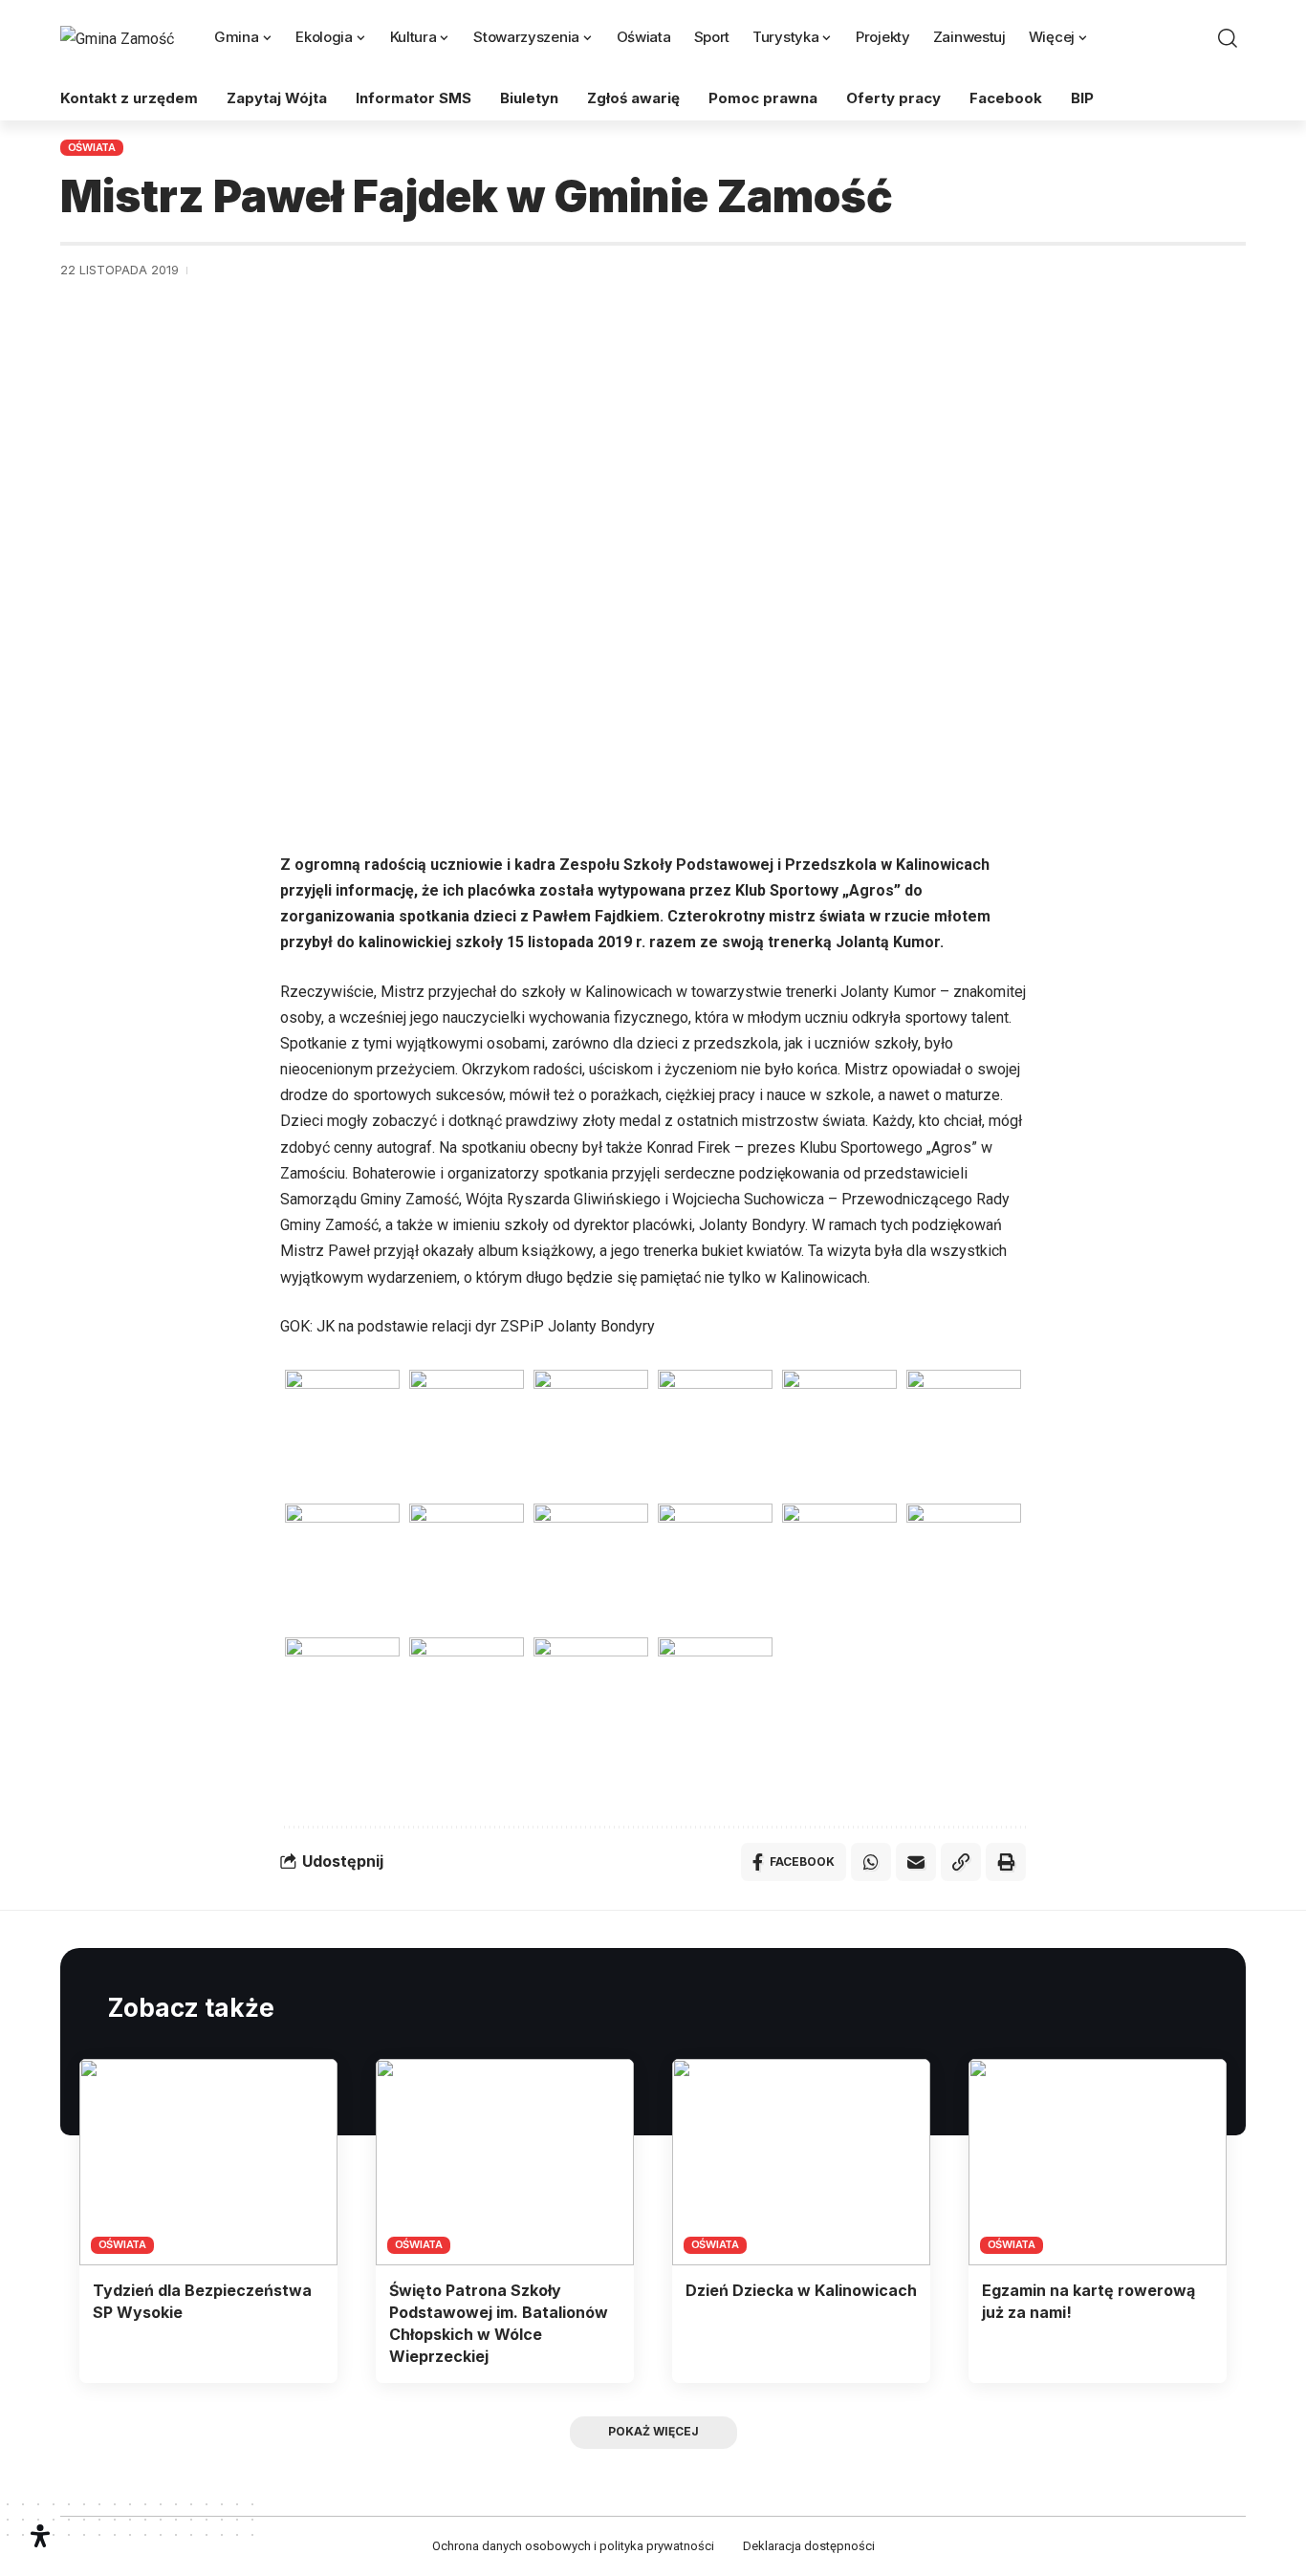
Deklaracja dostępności (809, 2546)
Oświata (92, 147)
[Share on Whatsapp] (871, 1862)
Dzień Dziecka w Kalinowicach (801, 2290)
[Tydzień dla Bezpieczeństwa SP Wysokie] (208, 2162)
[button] (1228, 38)
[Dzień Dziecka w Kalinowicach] (801, 2162)
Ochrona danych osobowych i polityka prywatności (573, 2546)
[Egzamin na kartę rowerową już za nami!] (1098, 2162)
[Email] (916, 1862)
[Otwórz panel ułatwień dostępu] (40, 2536)
